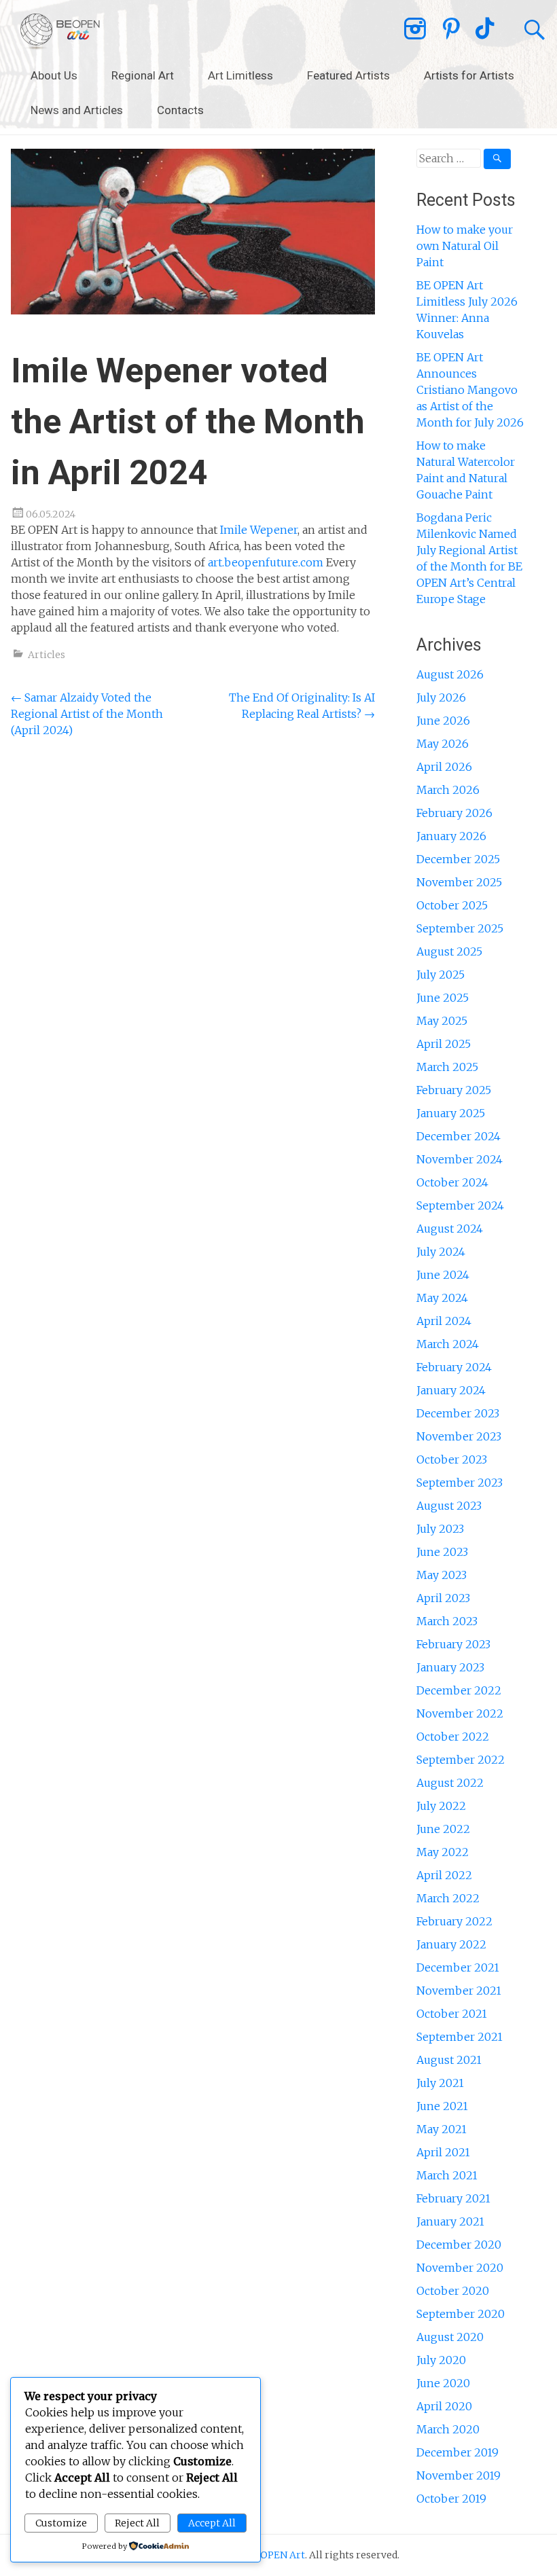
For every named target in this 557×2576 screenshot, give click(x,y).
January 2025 (451, 1113)
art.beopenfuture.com (266, 562)
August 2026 (450, 674)
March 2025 (447, 1067)
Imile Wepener (259, 530)
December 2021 (458, 1967)
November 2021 (459, 1991)
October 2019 (451, 2499)
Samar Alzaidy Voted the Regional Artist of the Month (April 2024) (87, 714)
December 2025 (458, 859)
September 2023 (460, 1483)
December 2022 (459, 1690)
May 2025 (442, 1021)
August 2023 (449, 1506)
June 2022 (443, 1829)
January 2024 (451, 1390)
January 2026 (451, 836)
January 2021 (450, 2221)
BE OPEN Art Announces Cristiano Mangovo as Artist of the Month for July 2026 (470, 390)
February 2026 (454, 813)
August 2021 (449, 2060)
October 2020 (453, 2291)
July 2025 (441, 975)
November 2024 (460, 1159)
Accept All (212, 2523)
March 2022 (448, 1898)
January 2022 (451, 1944)
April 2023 (443, 1598)
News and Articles (77, 110)
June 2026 (443, 721)
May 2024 (442, 1298)
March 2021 (447, 2175)
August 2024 (450, 1229)
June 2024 (443, 1275)
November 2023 (459, 1436)
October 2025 (452, 905)
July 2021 (440, 2083)
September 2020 (461, 2314)
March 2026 (448, 790)
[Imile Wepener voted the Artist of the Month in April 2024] (193, 310)
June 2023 (442, 1552)
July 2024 (441, 1252)
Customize (61, 2523)
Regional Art (143, 75)
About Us (54, 75)
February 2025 (454, 1090)
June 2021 (442, 2106)
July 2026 (441, 697)
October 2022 (453, 1737)
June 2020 (443, 2383)
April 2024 (444, 1321)
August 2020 (450, 2337)
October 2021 (452, 2014)
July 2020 (441, 2360)
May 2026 (443, 744)
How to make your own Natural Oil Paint (465, 246)
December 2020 (459, 2245)
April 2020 (444, 2406)
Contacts (180, 110)
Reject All (137, 2523)
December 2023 (458, 1413)
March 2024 (448, 1344)
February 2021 (453, 2198)
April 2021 (443, 2152)
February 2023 (453, 1644)
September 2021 (460, 2037)
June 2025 (443, 998)
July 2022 (441, 1806)
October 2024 (452, 1182)
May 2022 (443, 1852)
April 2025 (444, 1044)
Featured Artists (348, 75)
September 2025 (460, 928)
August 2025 (449, 951)
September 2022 (461, 1760)
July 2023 (440, 1529)
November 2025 (459, 882)
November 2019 (459, 2475)
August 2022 (450, 1783)
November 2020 (460, 2268)
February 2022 (454, 1921)
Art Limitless (240, 75)
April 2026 (444, 767)
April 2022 (444, 1875)
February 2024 (454, 1367)
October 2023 (452, 1459)
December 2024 (459, 1136)
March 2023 (447, 1621)
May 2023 (442, 1575)
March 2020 (448, 2429)
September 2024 (460, 1205)
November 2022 (460, 1713)
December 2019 (457, 2452)
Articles (47, 655)
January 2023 (450, 1667)
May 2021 (442, 2129)
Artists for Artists (469, 75)
